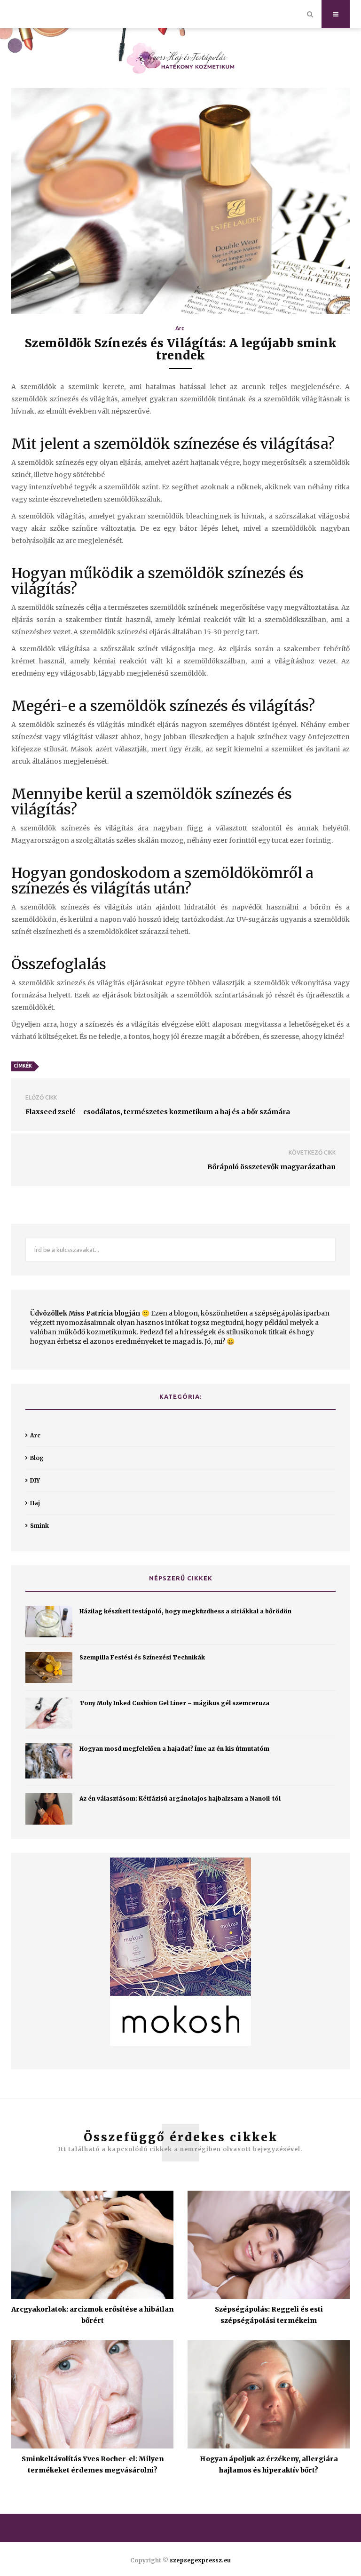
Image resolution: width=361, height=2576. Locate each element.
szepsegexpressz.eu (200, 2560)
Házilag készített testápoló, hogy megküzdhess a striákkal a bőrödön (185, 1611)
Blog (37, 1458)
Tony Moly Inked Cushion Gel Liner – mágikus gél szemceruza (174, 1703)
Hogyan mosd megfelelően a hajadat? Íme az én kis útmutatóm (174, 1749)
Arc (180, 328)
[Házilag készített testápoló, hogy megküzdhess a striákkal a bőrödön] (49, 1622)
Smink (39, 1526)
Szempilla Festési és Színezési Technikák (142, 1657)
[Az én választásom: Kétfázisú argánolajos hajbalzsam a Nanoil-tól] (49, 1809)
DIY (35, 1480)
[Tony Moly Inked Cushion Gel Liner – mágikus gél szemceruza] (49, 1713)
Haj (35, 1503)
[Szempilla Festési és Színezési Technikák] (49, 1667)
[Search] (310, 14)
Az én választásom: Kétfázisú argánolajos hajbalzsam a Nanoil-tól (180, 1798)
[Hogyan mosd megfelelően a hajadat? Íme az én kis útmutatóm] (49, 1761)
